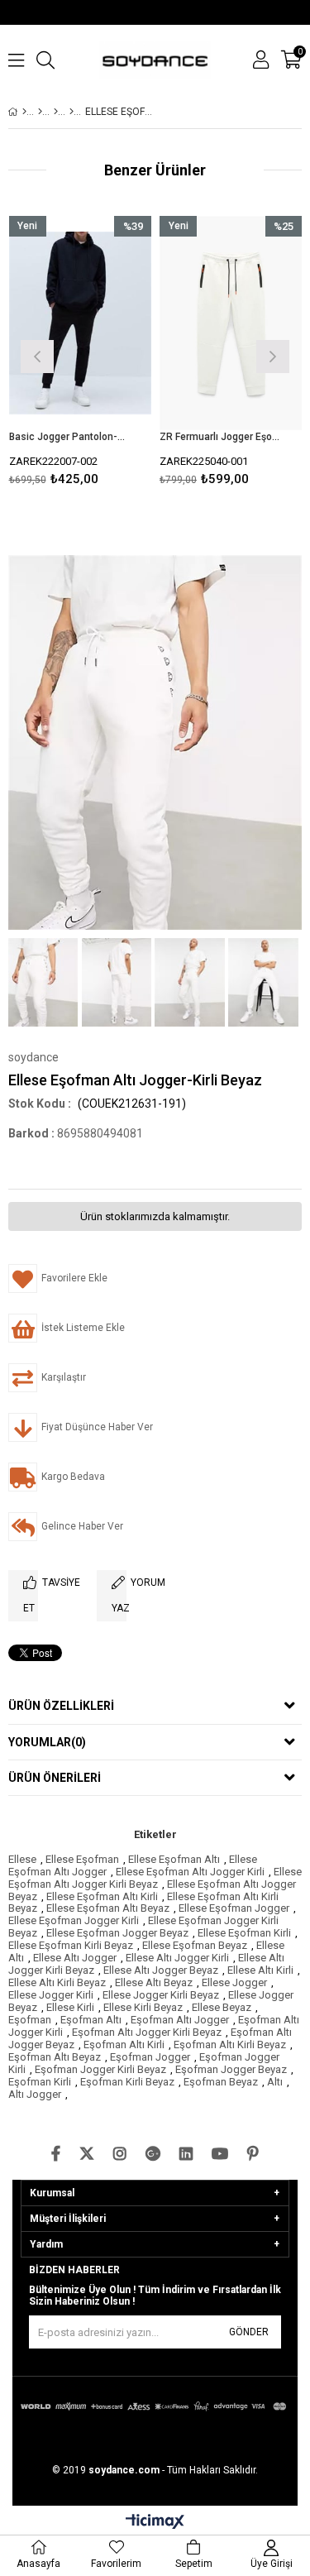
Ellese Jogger (234, 1982)
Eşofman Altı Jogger (180, 2020)
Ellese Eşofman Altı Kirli (102, 1896)
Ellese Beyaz (222, 2007)
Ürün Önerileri (55, 1778)
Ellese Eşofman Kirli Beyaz (71, 1945)
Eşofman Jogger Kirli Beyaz (100, 2069)
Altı (275, 2082)
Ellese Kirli (70, 2007)
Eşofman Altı (91, 2020)
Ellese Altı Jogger (75, 1958)
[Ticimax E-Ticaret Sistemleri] (155, 2522)
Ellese (22, 1859)
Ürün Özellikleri (61, 1706)
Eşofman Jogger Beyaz (231, 2069)
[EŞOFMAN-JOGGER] (56, 112)
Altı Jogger (35, 2094)
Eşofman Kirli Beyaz (127, 2082)
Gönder (249, 2332)
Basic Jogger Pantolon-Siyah (70, 437)
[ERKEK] (40, 112)
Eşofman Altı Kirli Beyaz (230, 2045)
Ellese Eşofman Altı (174, 1859)
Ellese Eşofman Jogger (234, 1908)
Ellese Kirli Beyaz (143, 2007)
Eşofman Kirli (40, 2082)
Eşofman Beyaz (221, 2082)
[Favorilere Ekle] (80, 354)
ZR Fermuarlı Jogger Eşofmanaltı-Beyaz (221, 437)
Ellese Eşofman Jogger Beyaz (117, 1933)
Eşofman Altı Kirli (124, 2045)
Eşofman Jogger (150, 2057)
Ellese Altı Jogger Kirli (177, 1958)
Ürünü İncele (109, 354)
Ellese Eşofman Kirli (244, 1933)
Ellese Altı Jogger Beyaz (161, 1970)
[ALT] (72, 112)
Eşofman (30, 2020)
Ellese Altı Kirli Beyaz (57, 1982)
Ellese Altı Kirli (260, 1970)
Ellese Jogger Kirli (51, 1995)
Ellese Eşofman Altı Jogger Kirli (190, 1872)
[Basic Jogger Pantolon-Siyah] (81, 323)
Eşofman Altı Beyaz (55, 2057)
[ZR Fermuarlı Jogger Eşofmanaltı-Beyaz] (231, 323)
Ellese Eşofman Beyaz (195, 1945)
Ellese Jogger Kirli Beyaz (161, 1995)
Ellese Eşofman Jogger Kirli (74, 1920)
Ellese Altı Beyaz (154, 1982)
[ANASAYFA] (24, 112)
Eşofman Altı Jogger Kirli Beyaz (147, 2032)
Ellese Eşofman (82, 1859)
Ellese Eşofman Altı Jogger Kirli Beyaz (155, 1878)
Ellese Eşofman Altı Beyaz (108, 1908)
